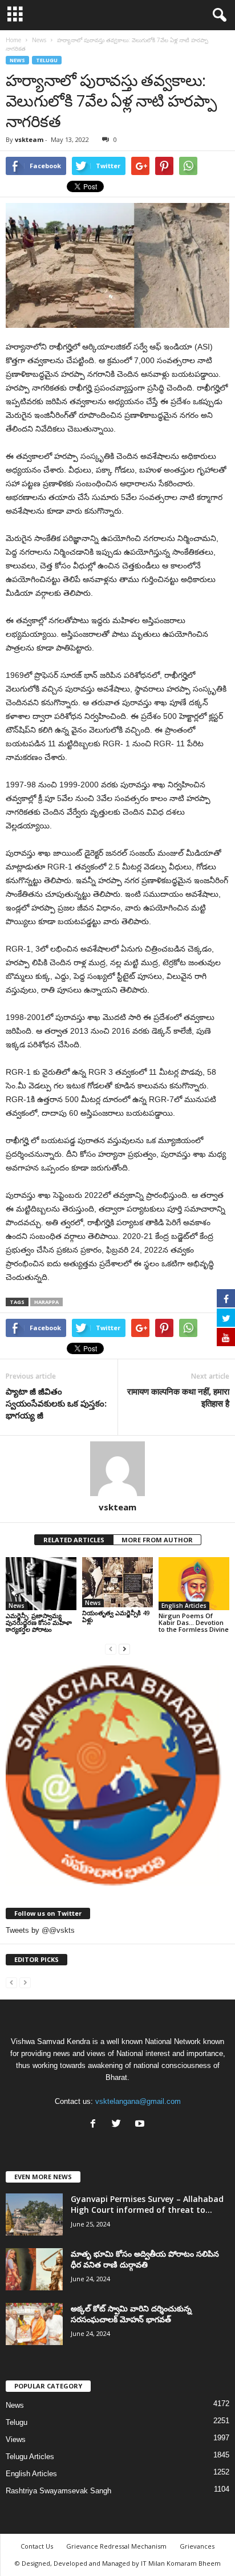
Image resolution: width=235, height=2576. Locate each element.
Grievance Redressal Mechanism (116, 2546)
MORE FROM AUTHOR (157, 1540)
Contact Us (37, 2546)
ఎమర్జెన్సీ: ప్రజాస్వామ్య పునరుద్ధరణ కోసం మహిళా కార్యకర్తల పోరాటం (39, 1622)
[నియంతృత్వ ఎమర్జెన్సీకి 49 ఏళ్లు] (117, 1582)
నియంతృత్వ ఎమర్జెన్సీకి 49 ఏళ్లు (116, 1616)
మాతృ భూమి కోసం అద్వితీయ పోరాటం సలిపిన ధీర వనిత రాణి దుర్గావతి (145, 2259)
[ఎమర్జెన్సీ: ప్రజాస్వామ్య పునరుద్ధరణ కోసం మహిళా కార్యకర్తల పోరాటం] (41, 1584)
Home (13, 40)
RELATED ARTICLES (74, 1540)
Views (16, 2439)
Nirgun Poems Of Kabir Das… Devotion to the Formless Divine (194, 1622)
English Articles (184, 1606)
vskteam (29, 139)
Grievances (197, 2546)
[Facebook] (96, 2125)
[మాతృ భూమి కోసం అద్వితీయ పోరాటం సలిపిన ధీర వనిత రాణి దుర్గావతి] (34, 2270)
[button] (217, 15)
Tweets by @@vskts (40, 1930)
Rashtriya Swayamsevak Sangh (58, 2491)
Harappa (46, 1302)
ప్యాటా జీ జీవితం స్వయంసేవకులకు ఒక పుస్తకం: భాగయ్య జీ (56, 1403)
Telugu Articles (30, 2457)
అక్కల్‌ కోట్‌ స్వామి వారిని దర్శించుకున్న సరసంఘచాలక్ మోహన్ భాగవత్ (131, 2314)
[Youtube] (141, 2125)
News (17, 60)
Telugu (47, 60)
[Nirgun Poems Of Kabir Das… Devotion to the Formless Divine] (194, 1584)
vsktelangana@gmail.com (138, 2101)
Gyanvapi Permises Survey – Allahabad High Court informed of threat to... (147, 2204)
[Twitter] (119, 2125)
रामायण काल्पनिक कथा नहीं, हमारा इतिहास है (178, 1397)
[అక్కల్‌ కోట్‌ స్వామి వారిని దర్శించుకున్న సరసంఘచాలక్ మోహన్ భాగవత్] (34, 2324)
